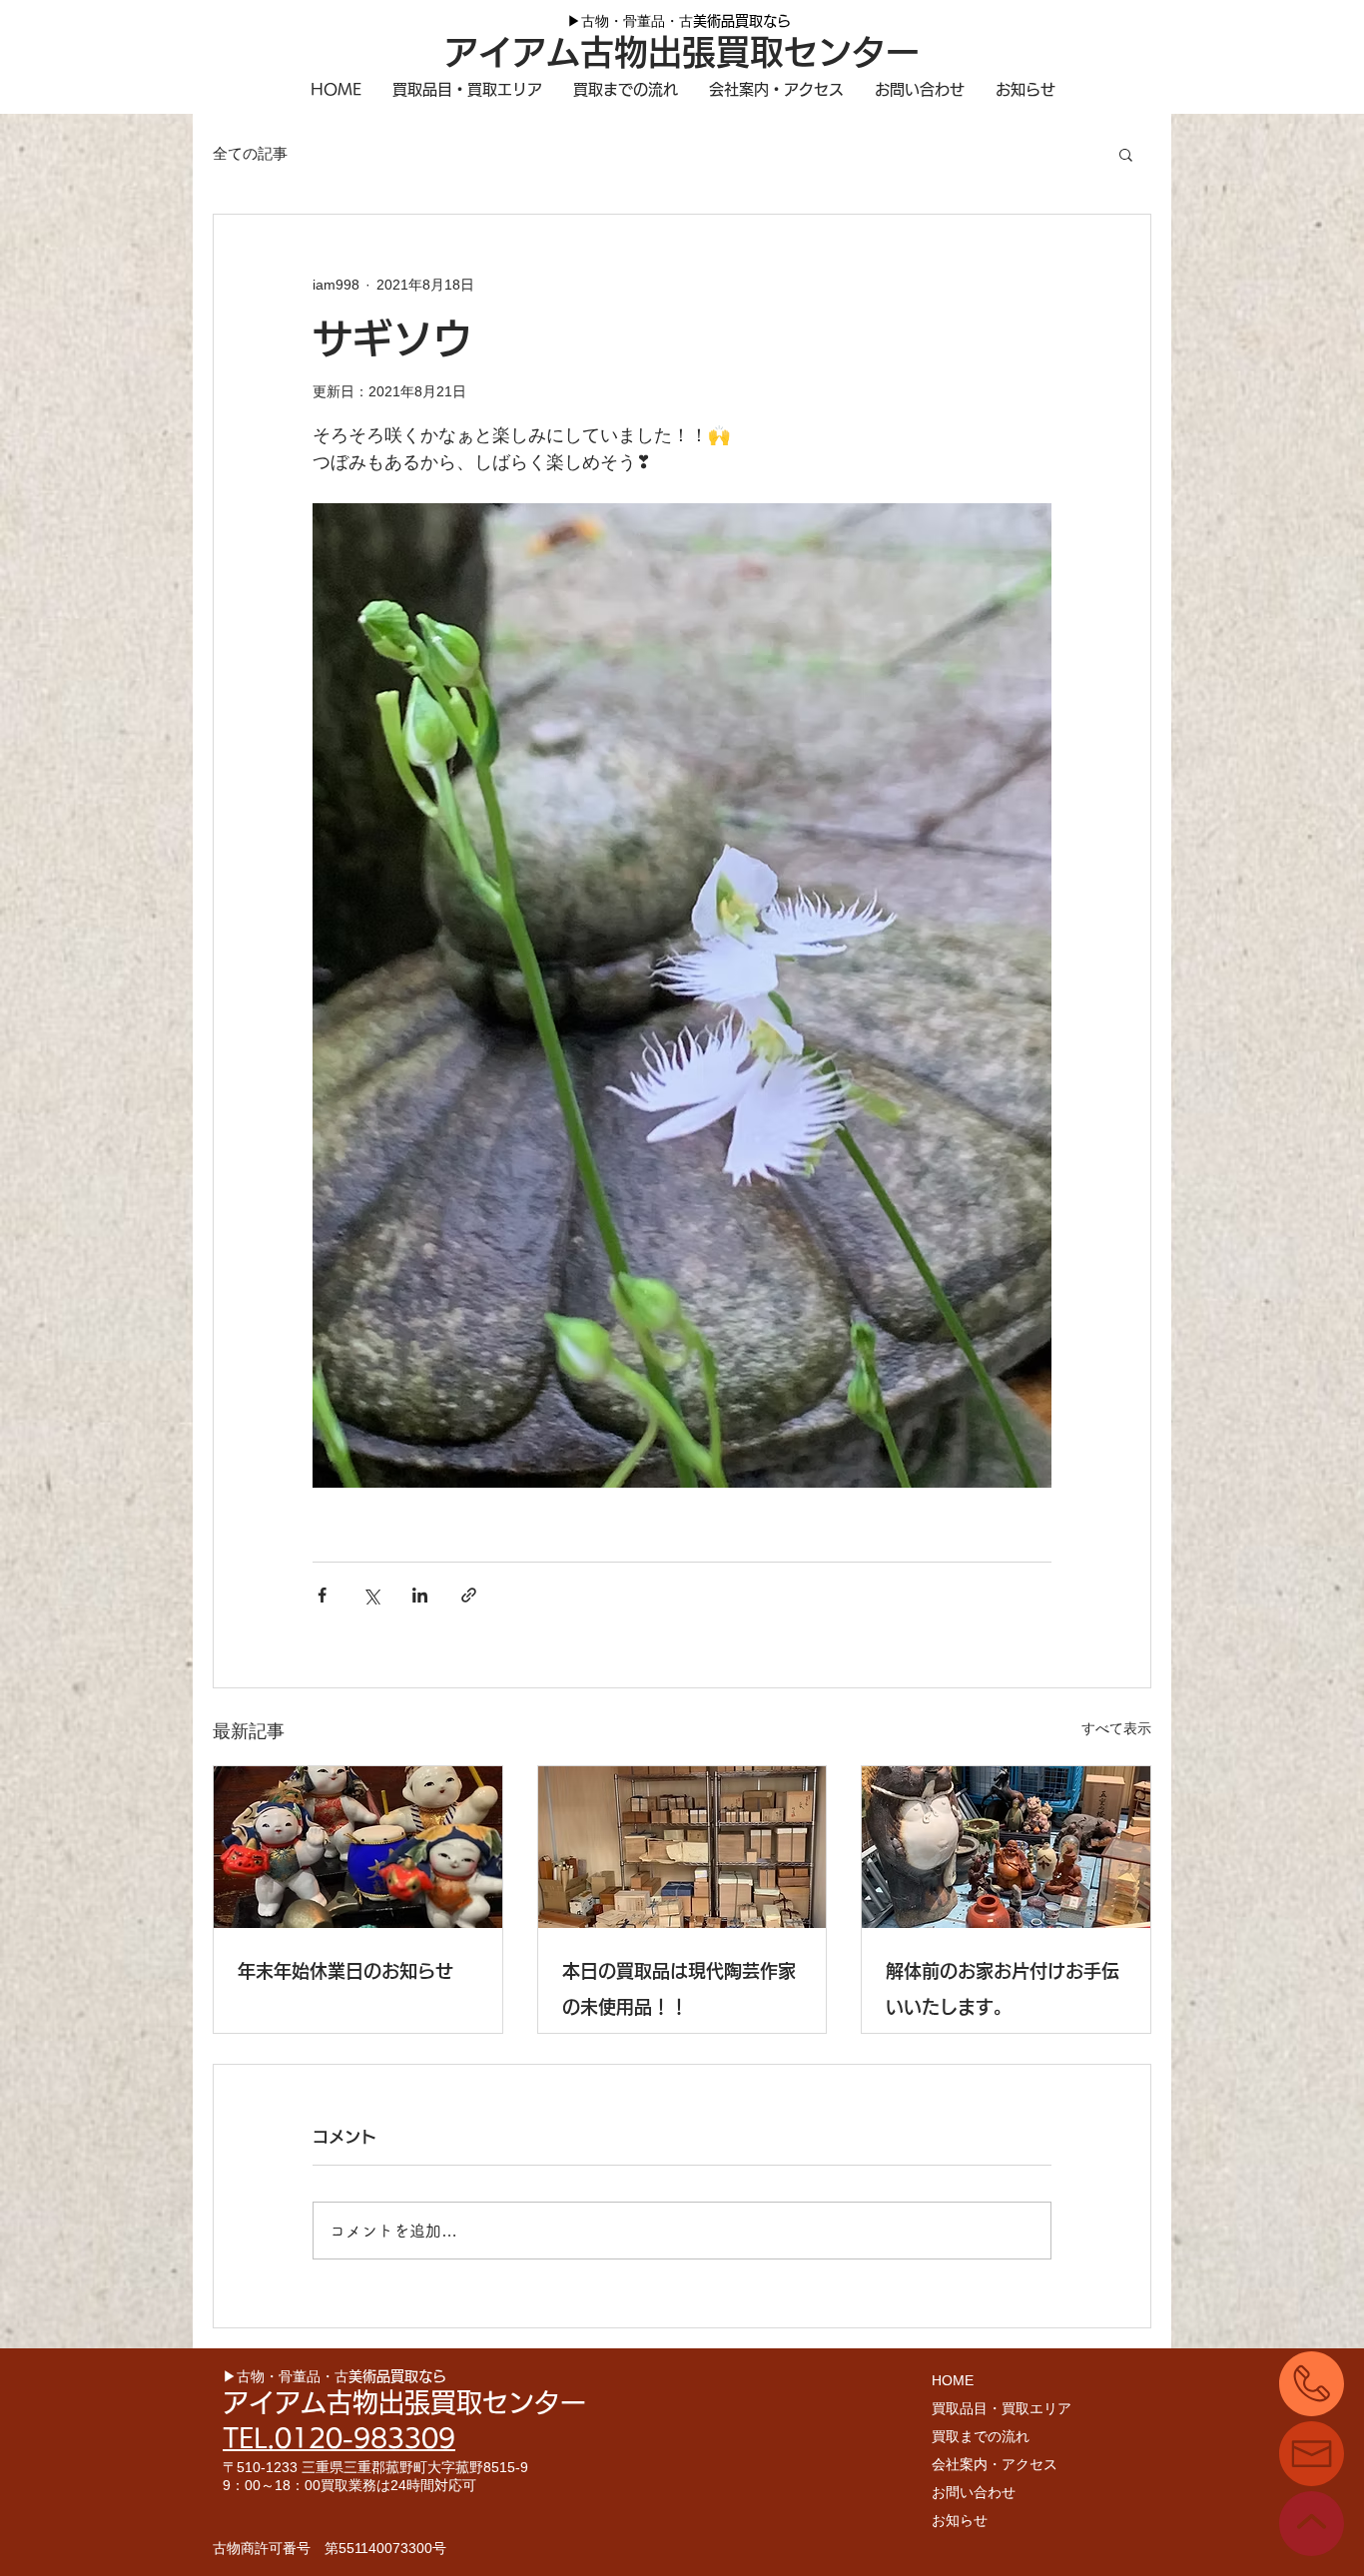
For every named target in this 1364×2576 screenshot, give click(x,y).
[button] (1126, 154)
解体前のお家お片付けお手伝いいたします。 (1003, 1989)
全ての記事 (250, 153)
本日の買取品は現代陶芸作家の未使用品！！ (679, 1989)
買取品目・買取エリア (1002, 2408)
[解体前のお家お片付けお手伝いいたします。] (1006, 1847)
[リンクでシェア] (469, 1595)
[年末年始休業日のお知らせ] (358, 1847)
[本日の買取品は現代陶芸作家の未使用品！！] (682, 1847)
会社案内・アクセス (995, 2464)
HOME (953, 2380)
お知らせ (960, 2520)
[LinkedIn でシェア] (420, 1595)
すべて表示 (1116, 1728)
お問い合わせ (974, 2492)
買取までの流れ (981, 2436)
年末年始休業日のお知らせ (345, 1971)
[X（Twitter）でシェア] (371, 1595)
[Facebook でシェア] (322, 1595)
